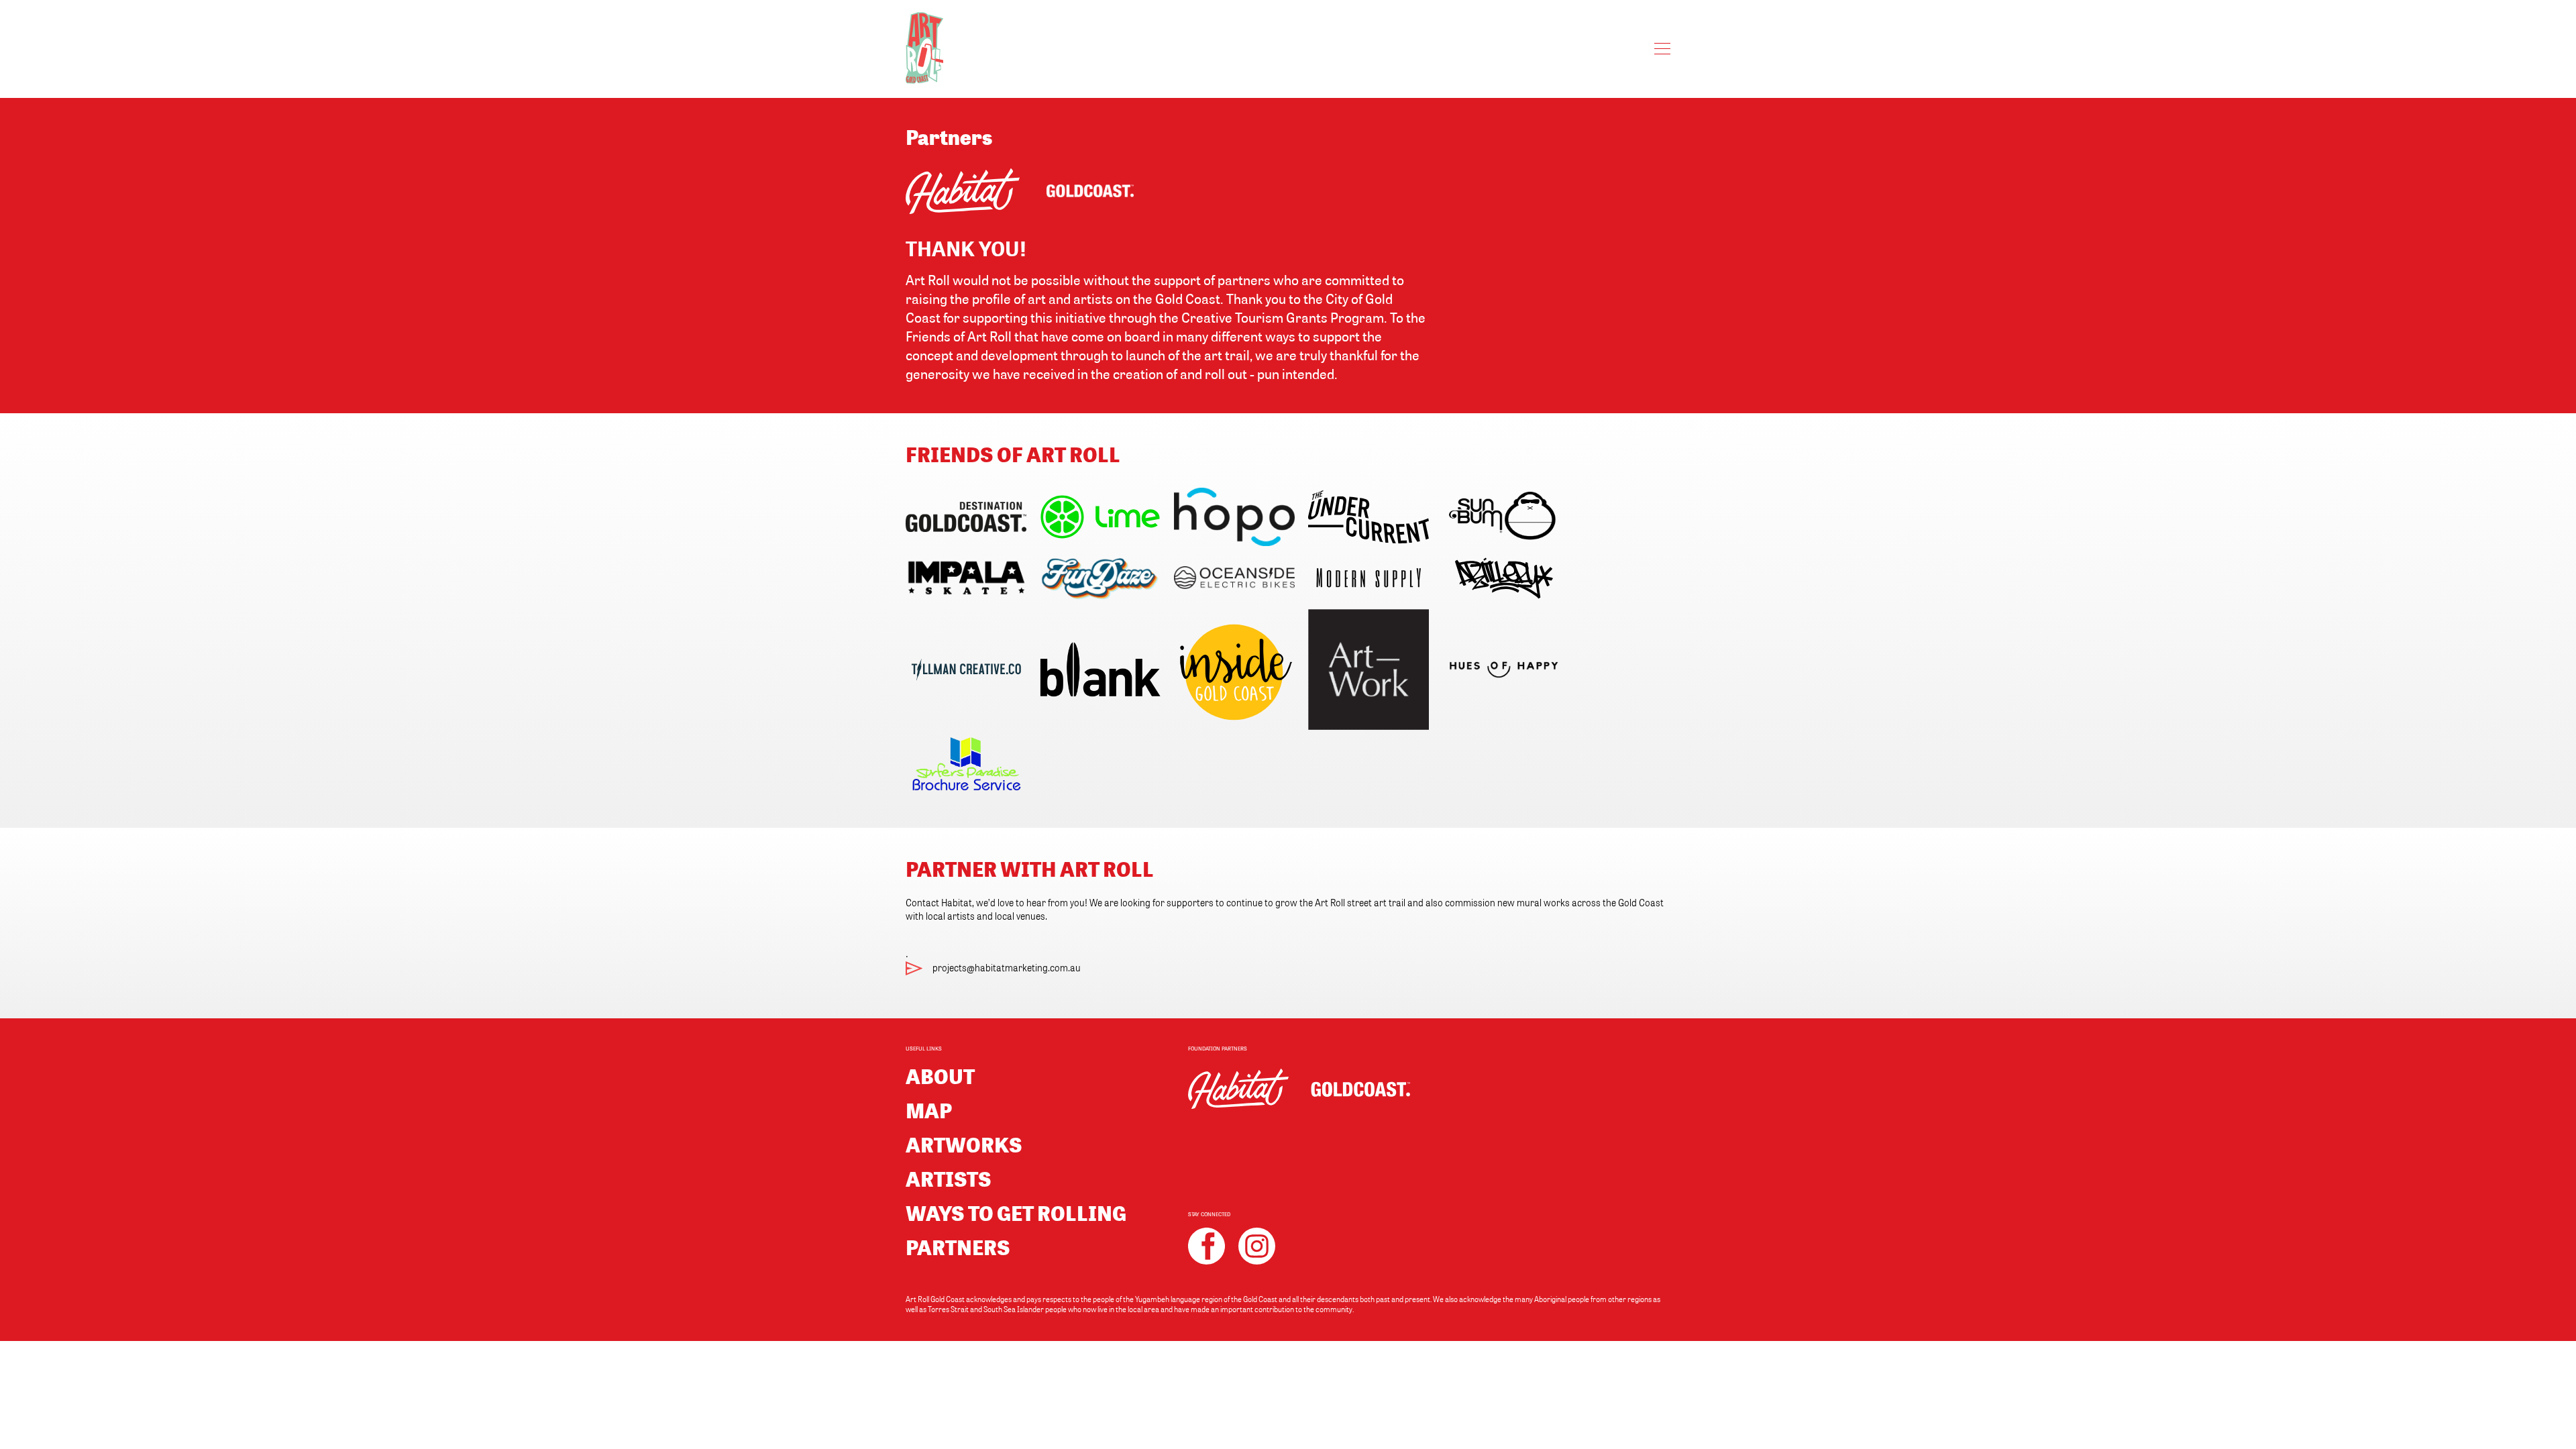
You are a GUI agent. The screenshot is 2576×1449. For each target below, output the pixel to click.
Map (929, 1110)
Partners (958, 1247)
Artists (949, 1178)
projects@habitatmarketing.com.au (1007, 967)
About (940, 1076)
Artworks (964, 1144)
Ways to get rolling (1016, 1213)
